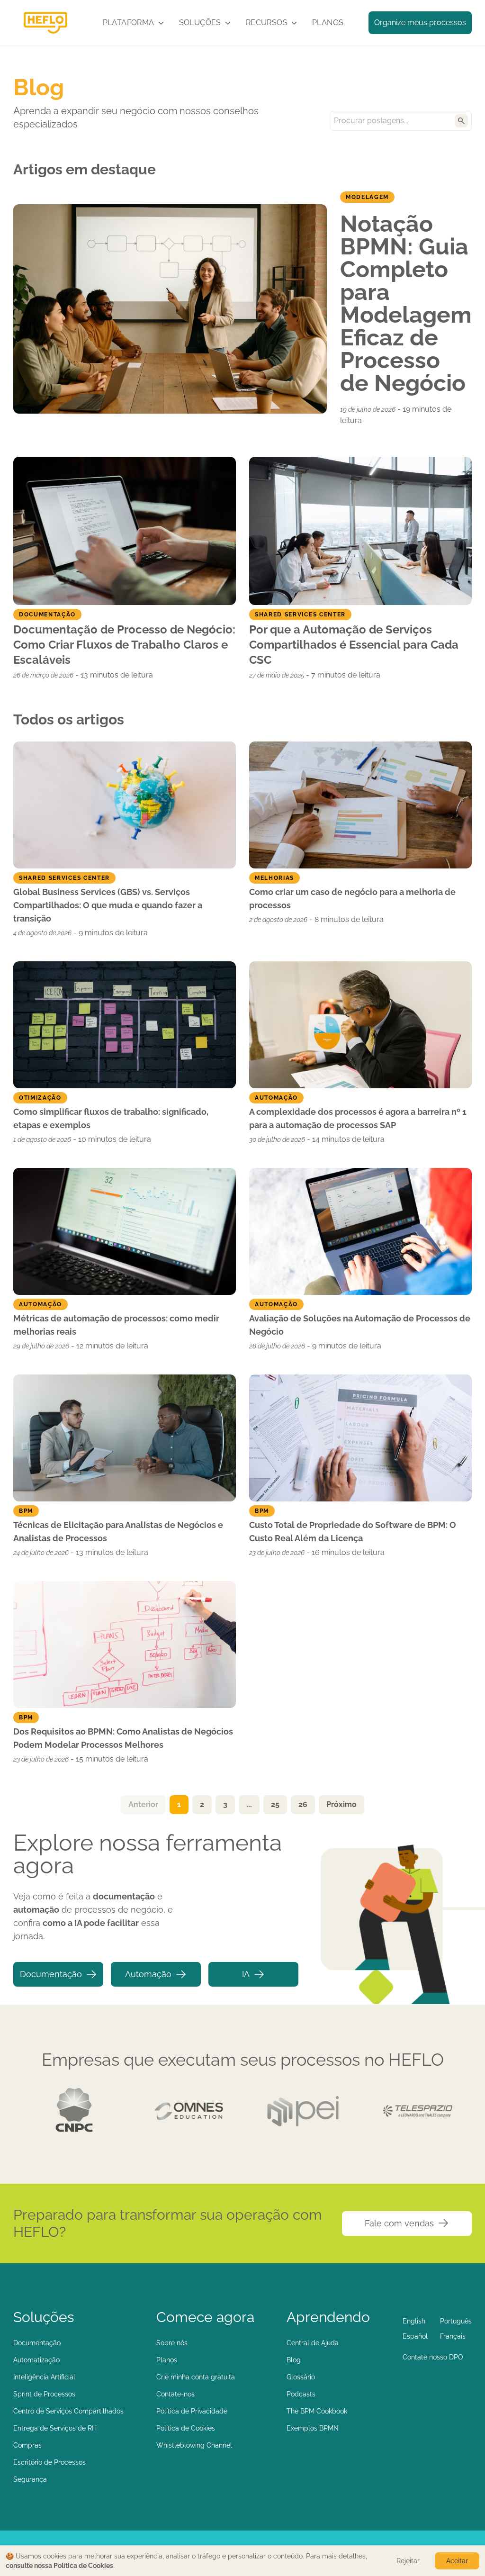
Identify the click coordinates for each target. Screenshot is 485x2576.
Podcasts (301, 2394)
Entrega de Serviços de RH (55, 2428)
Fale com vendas (399, 2223)
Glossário (301, 2377)
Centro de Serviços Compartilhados (68, 2411)
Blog (294, 2360)
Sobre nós (172, 2343)
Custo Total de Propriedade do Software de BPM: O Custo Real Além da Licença (353, 1532)
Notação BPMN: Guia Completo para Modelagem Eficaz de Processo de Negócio (406, 303)
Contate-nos (175, 2394)
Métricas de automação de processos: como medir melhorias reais (116, 1325)
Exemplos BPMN (313, 2428)
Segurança (30, 2479)
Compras (27, 2445)
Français (453, 2336)
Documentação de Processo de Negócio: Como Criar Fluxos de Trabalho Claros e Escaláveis (124, 645)
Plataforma (129, 23)
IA (246, 1974)
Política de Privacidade (192, 2411)
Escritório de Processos (49, 2462)
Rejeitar (408, 2561)
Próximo (341, 1804)
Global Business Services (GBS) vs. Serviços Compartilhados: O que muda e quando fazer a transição (108, 905)
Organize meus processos (420, 23)
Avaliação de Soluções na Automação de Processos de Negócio (360, 1325)
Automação (148, 1974)
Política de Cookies (186, 2428)
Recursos (267, 23)
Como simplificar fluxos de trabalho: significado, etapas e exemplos (111, 1118)
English (414, 2321)
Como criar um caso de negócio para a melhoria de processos (352, 899)
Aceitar (457, 2561)
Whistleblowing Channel (194, 2445)
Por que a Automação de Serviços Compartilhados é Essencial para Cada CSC (354, 645)
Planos (328, 23)
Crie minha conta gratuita (196, 2377)
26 (303, 1804)
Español (415, 2336)
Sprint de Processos (44, 2394)
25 (275, 1804)
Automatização (36, 2360)
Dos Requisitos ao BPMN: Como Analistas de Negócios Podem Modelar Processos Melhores (123, 1738)
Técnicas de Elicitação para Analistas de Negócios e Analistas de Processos (118, 1532)
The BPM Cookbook (317, 2411)
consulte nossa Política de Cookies (59, 2566)
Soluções (200, 23)
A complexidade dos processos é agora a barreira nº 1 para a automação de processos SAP (358, 1118)
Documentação (51, 1974)
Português (456, 2321)
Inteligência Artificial (44, 2377)
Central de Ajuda (313, 2343)
